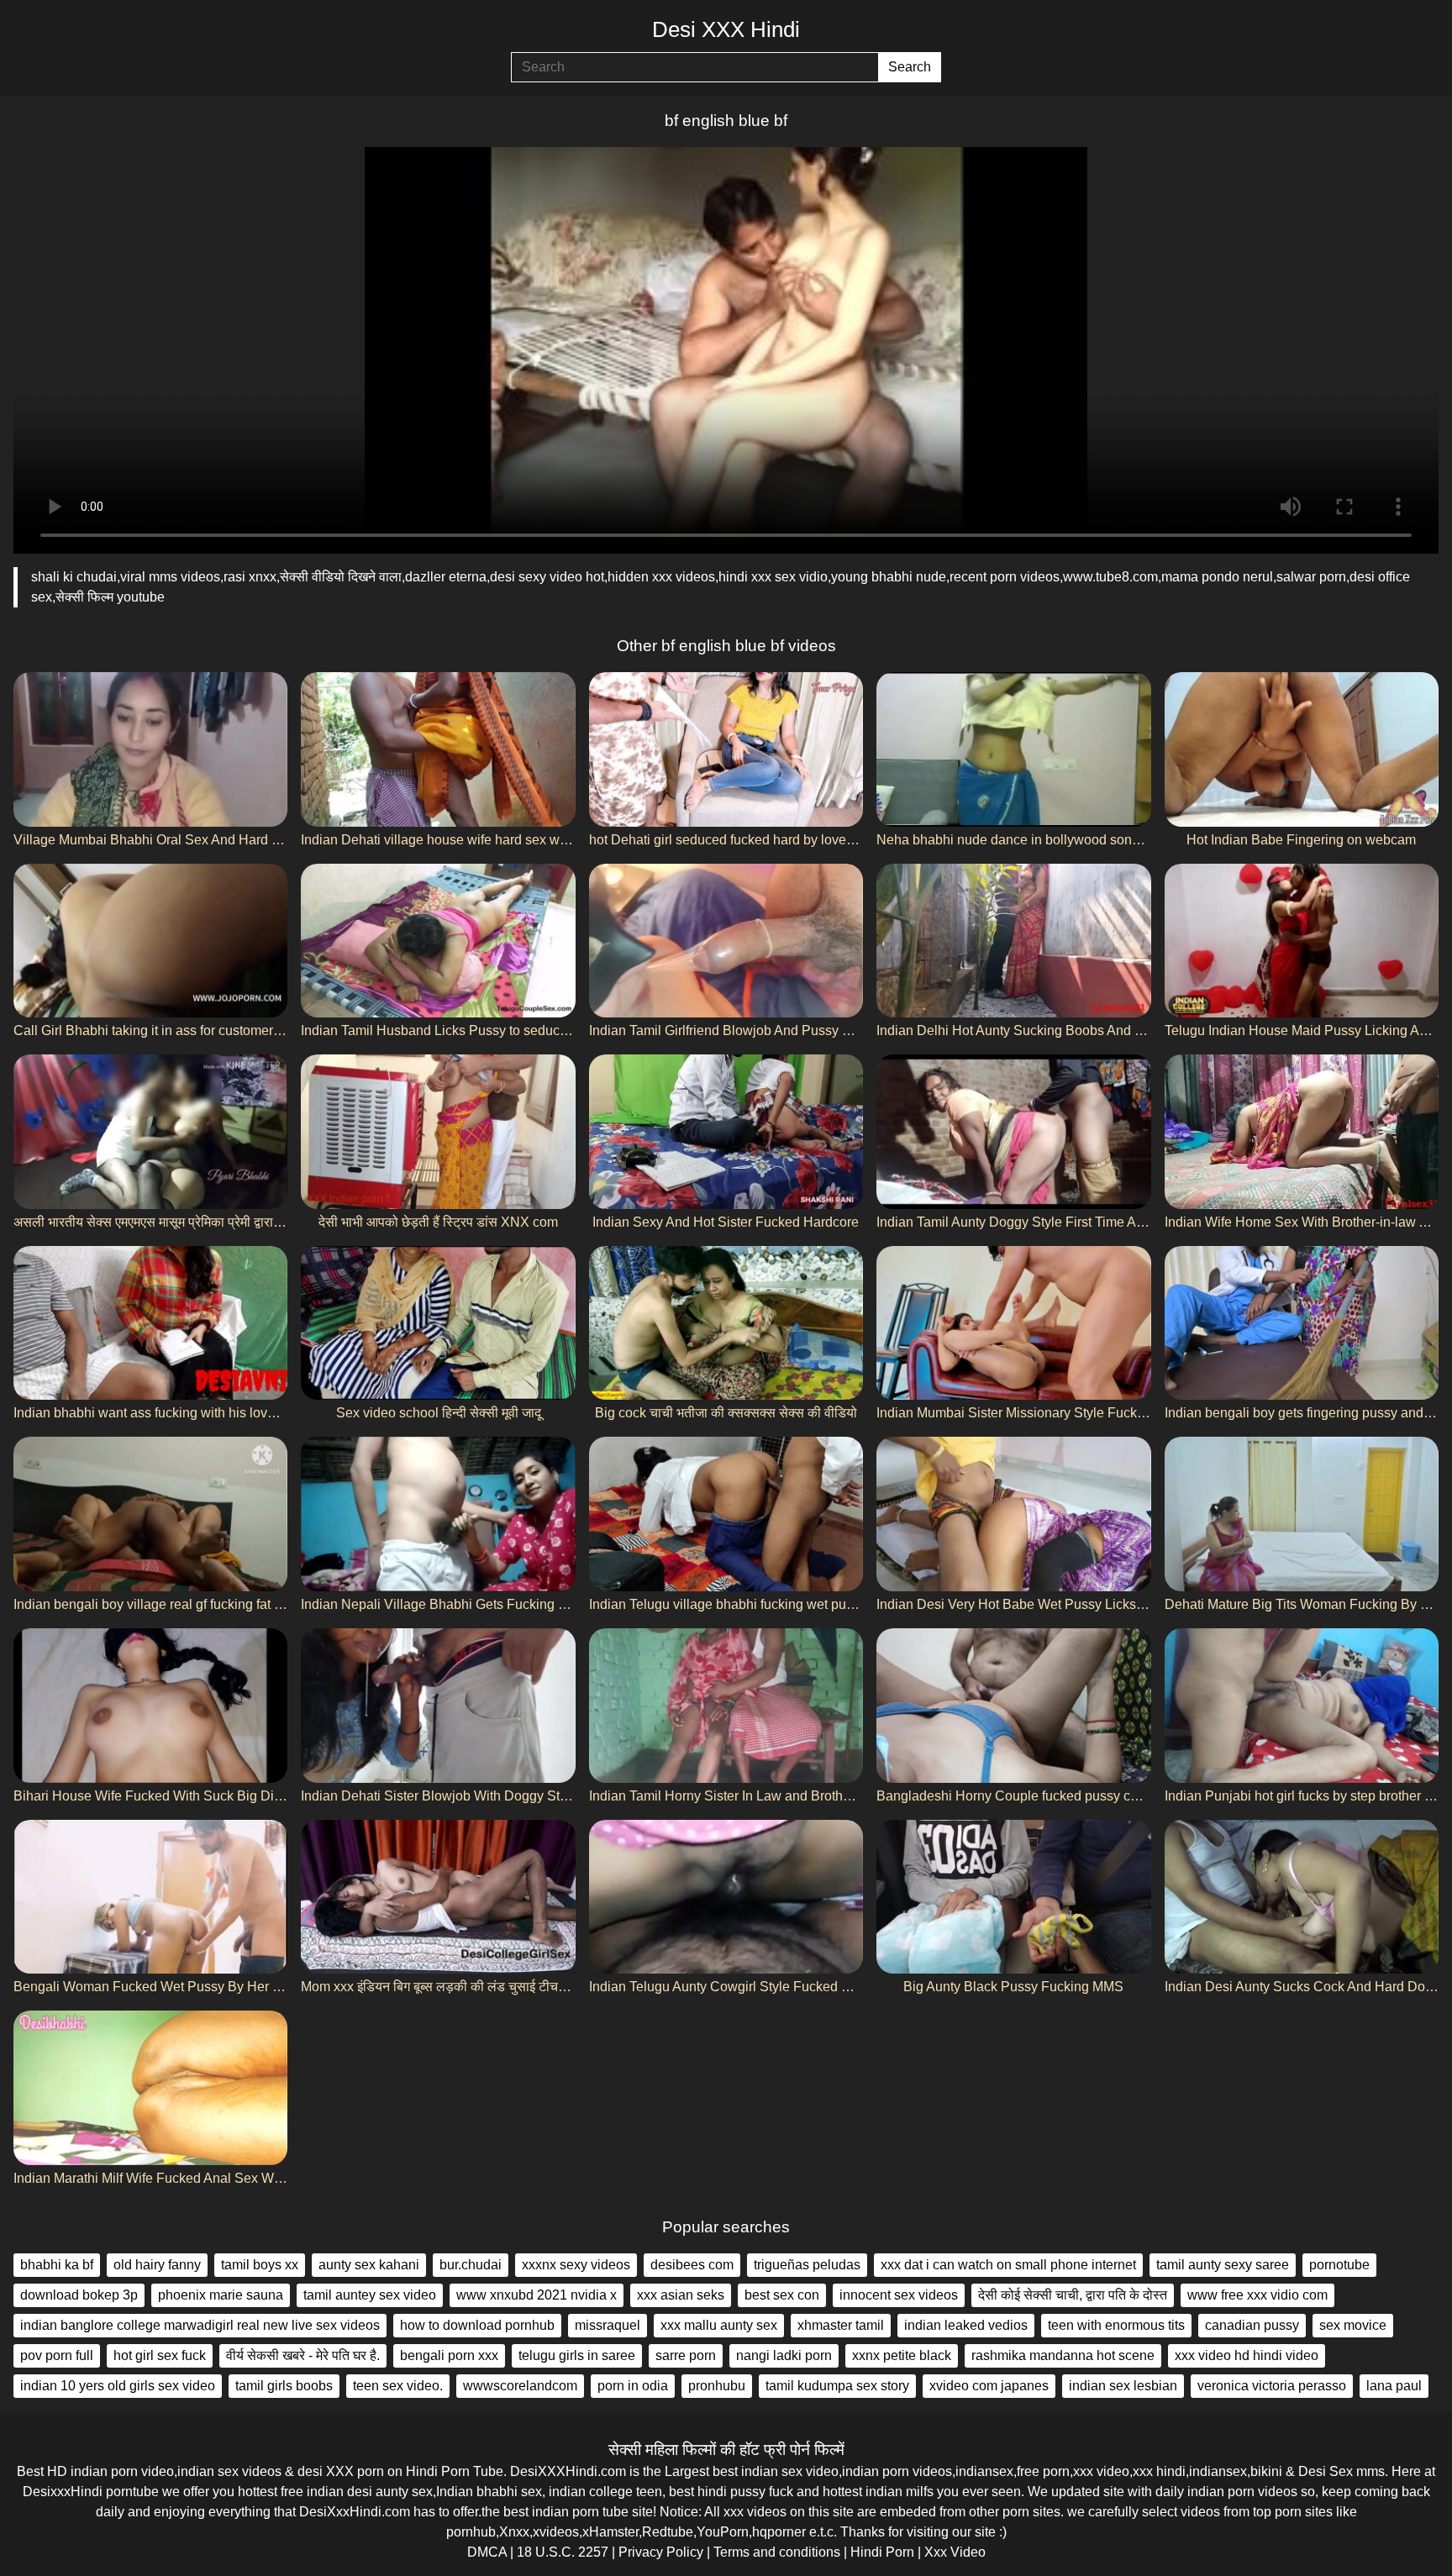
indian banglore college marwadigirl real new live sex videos (200, 2325)
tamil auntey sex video (370, 2295)
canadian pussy (1252, 2325)
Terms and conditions (777, 2552)
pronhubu (717, 2386)
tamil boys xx (260, 2265)
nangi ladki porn (784, 2355)
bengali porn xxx (449, 2355)
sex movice (1353, 2325)
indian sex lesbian (1123, 2386)
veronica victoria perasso (1272, 2386)
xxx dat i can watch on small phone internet (1008, 2265)
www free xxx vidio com (1257, 2295)
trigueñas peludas (807, 2265)
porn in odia (633, 2386)
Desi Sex (1326, 2471)
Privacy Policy (661, 2552)
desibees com (692, 2265)
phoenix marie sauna (221, 2295)
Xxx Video (955, 2552)
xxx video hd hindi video (1247, 2355)
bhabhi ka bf (57, 2265)
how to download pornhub (477, 2325)
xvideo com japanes (989, 2386)
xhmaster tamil (841, 2325)
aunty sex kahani (369, 2265)
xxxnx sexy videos (576, 2265)
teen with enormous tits (1116, 2325)
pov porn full (57, 2355)
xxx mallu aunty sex (719, 2325)
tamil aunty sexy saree (1223, 2265)
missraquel (608, 2325)
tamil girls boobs (284, 2386)
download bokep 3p (79, 2295)
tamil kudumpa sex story (837, 2386)
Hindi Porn (882, 2552)
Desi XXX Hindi (726, 29)
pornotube (1339, 2265)
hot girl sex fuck (160, 2355)
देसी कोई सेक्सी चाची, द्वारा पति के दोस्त (1073, 2295)
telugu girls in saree (577, 2355)
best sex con (782, 2295)
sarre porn (686, 2355)
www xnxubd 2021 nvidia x (537, 2295)
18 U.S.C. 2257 (563, 2552)
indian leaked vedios (966, 2325)
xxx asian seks (681, 2295)
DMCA (487, 2552)
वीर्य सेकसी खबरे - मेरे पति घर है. (303, 2355)
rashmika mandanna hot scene (1063, 2355)
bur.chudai (471, 2265)
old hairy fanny (157, 2265)
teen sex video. (398, 2386)
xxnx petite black (902, 2355)
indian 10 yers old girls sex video (118, 2386)
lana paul (1394, 2386)
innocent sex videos (899, 2295)
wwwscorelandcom (520, 2386)
